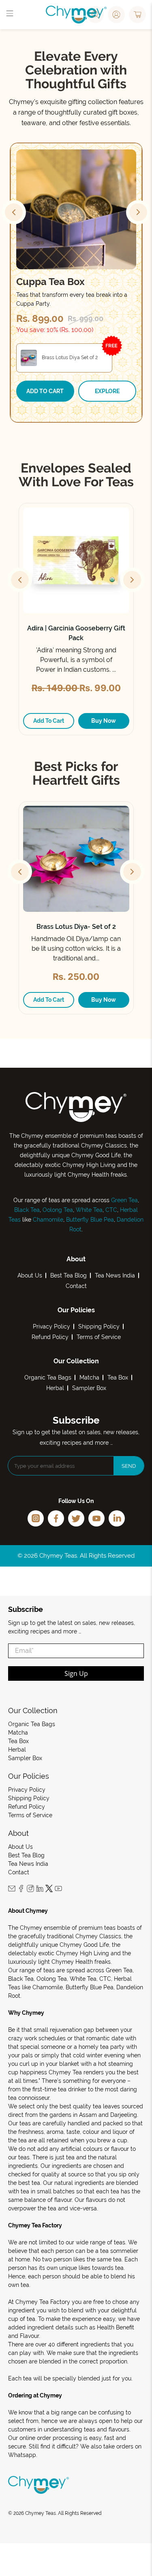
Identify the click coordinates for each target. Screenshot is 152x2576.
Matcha (89, 1377)
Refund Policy (50, 1337)
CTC (111, 1210)
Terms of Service (99, 1337)
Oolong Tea (58, 1210)
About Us (30, 1275)
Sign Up (76, 1673)
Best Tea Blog (69, 1275)
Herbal (55, 1388)
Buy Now (104, 721)
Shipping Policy (99, 1326)
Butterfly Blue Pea (90, 1220)
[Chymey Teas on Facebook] (21, 1890)
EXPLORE (107, 391)
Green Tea (124, 1200)
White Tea (88, 1210)
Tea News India (115, 1275)
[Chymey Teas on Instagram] (30, 1890)
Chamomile (48, 1220)
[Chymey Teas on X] (49, 1890)
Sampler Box (89, 1388)
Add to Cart (45, 391)
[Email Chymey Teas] (12, 1890)
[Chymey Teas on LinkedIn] (40, 1890)
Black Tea (27, 1210)
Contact (76, 1286)
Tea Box (118, 1377)
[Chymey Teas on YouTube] (58, 1890)
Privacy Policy (51, 1326)
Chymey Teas (41, 2513)
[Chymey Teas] (76, 15)
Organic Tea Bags (48, 1377)
